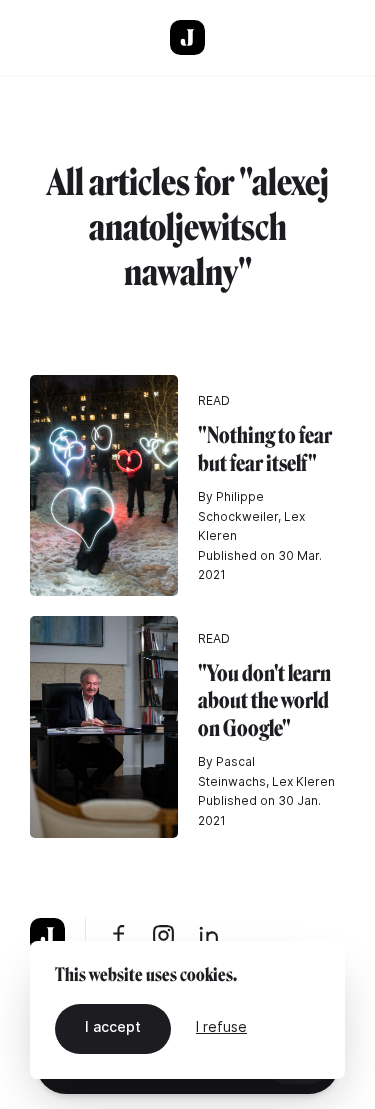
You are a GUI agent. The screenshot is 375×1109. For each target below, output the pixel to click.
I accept (113, 1026)
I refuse (221, 1026)
